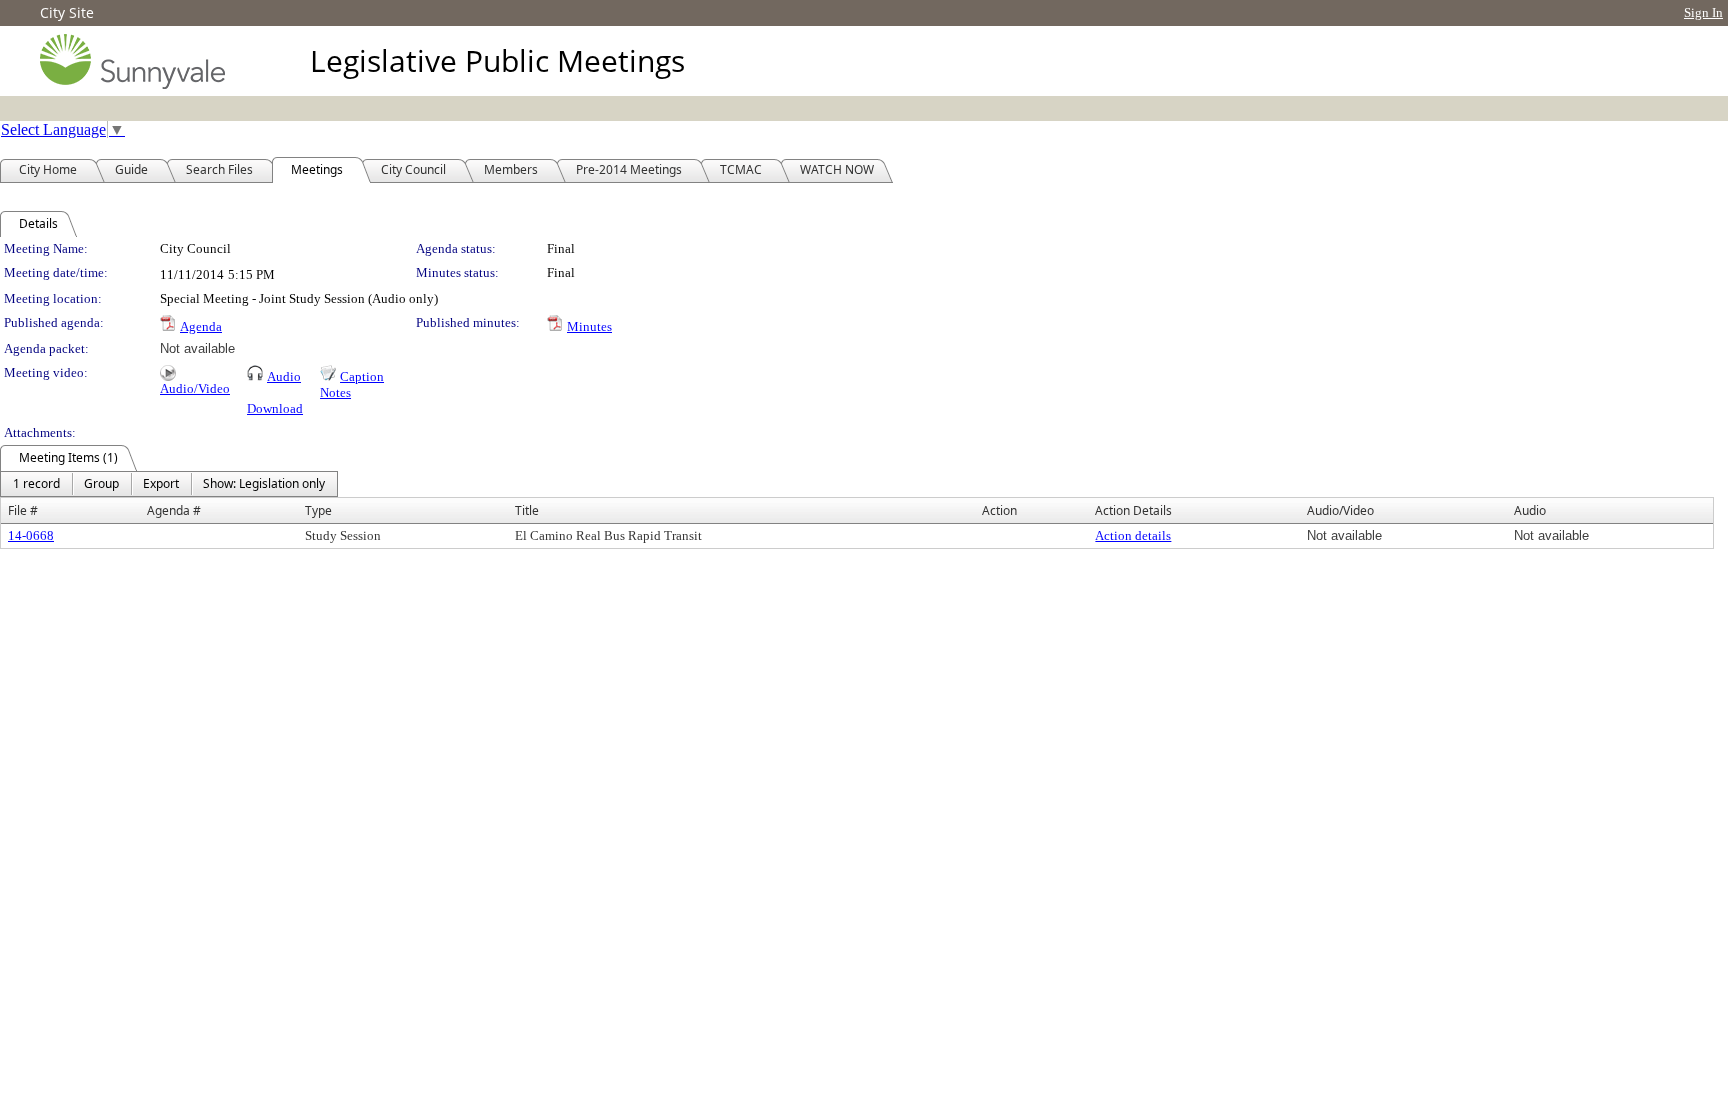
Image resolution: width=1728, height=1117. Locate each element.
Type (318, 510)
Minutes (589, 326)
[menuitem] (36, 484)
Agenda (201, 326)
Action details (1133, 535)
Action (999, 510)
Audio (284, 376)
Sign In (1703, 12)
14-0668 (31, 535)
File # (23, 510)
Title (527, 510)
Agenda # (174, 510)
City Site (67, 12)
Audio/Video (195, 388)
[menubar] (169, 484)
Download (275, 408)
